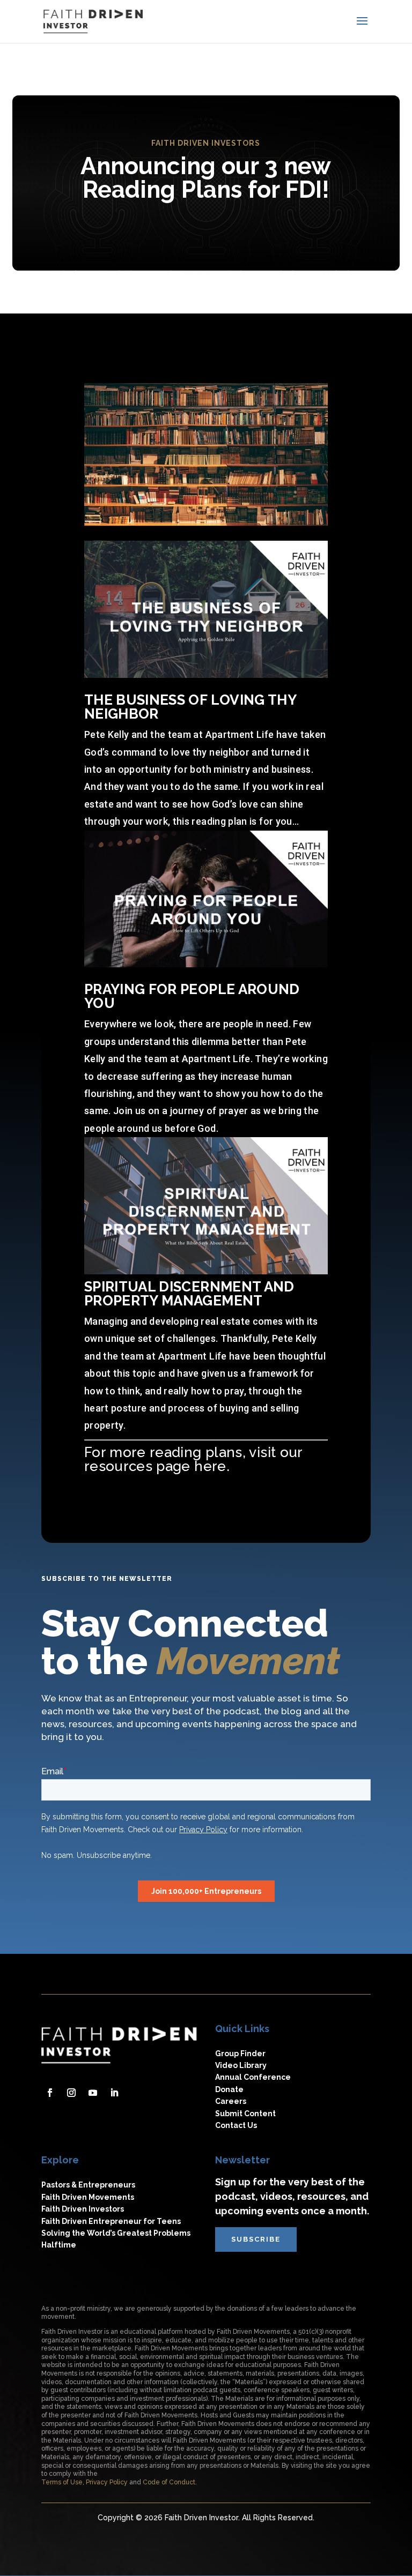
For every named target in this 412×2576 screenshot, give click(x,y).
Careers (231, 2101)
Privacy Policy (107, 2482)
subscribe (256, 2239)
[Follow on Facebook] (50, 2093)
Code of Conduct (169, 2482)
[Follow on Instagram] (71, 2093)
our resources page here (195, 1459)
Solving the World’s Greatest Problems (116, 2233)
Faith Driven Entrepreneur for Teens (111, 2221)
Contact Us (236, 2125)
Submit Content (245, 2114)
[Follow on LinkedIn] (114, 2093)
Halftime (59, 2245)
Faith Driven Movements (88, 2197)
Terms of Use (62, 2482)
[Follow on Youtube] (93, 2093)
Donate (229, 2089)
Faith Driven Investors (83, 2209)
